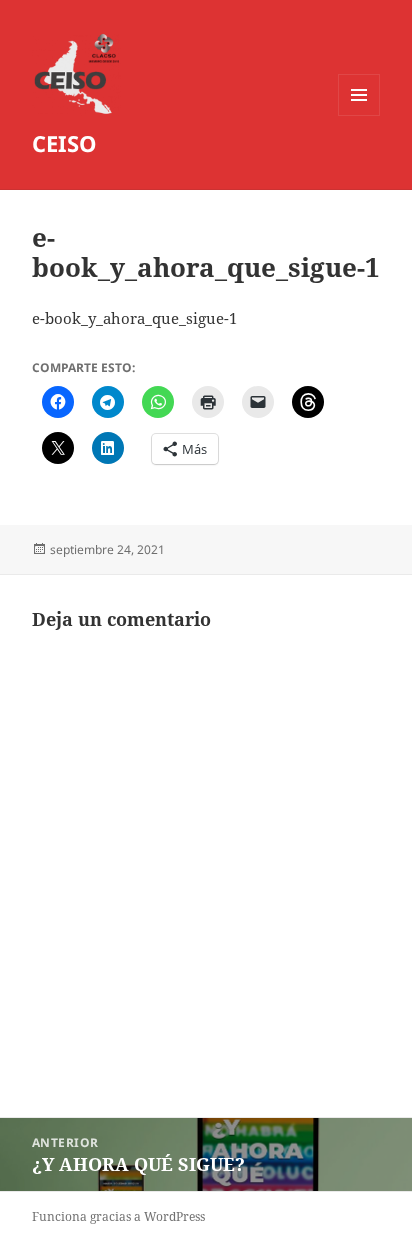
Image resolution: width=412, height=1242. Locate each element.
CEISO (64, 143)
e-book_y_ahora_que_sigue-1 (134, 318)
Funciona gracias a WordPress (118, 1216)
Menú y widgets (359, 115)
